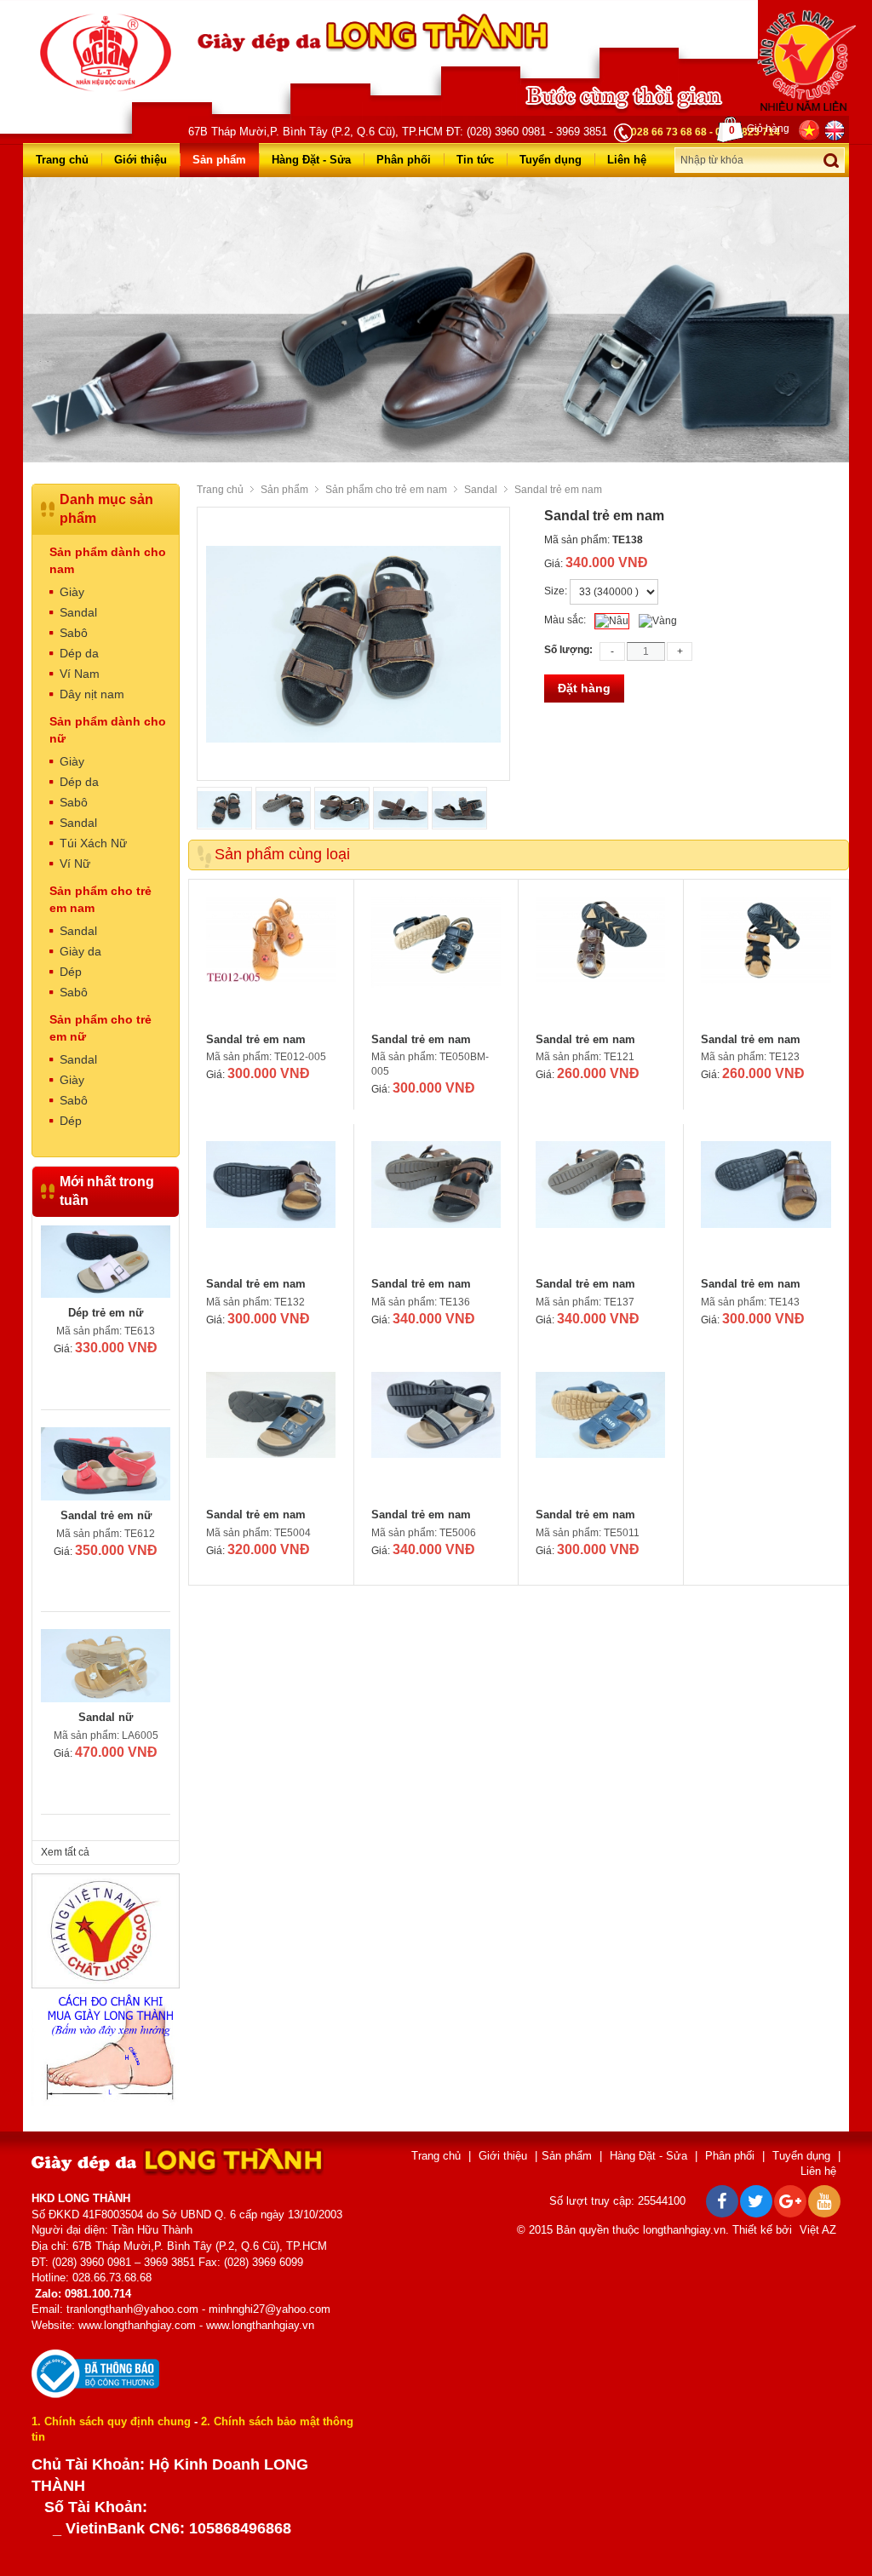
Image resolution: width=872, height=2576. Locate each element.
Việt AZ (818, 2230)
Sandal (481, 490)
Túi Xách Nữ (93, 843)
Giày (72, 592)
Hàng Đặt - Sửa (311, 160)
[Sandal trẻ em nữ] (106, 1262)
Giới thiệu (141, 160)
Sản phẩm (219, 160)
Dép (71, 972)
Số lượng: (568, 650)
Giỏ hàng (759, 129)
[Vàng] (658, 621)
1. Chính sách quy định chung (111, 2421)
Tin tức (475, 160)
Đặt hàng (584, 688)
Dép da (79, 653)
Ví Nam (80, 674)
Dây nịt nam (92, 694)
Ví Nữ (75, 863)
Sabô (74, 633)
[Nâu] (612, 621)
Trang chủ (62, 160)
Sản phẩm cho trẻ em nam (386, 490)
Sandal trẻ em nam (256, 1039)
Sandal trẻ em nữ (106, 1313)
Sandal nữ (106, 1515)
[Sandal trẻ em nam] (271, 961)
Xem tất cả (65, 1852)
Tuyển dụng (551, 160)
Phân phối (404, 160)
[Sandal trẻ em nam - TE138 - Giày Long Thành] (106, 52)
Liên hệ (627, 160)
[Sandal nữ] (106, 1464)
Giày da (80, 951)
